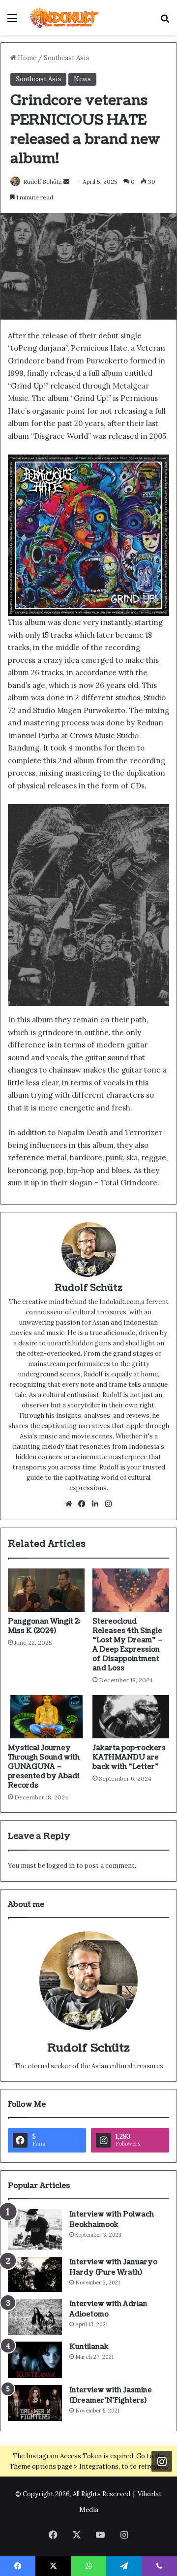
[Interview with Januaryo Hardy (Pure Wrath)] (35, 2275)
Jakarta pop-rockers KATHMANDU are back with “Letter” (129, 1757)
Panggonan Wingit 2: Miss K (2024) (44, 1626)
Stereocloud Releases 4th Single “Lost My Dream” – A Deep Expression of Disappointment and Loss (128, 1645)
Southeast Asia (66, 58)
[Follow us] (162, 2461)
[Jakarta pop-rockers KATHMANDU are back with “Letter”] (131, 1717)
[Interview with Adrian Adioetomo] (35, 2317)
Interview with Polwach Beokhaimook (112, 2219)
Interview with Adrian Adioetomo (108, 2309)
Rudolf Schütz (43, 181)
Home (26, 58)
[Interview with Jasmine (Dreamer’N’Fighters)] (35, 2403)
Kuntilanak (89, 2347)
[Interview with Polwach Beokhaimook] (35, 2230)
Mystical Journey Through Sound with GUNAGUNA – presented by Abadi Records (44, 1767)
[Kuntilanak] (35, 2360)
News (82, 79)
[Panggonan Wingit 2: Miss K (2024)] (46, 1590)
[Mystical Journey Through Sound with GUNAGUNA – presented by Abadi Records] (46, 1717)
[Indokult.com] (64, 17)
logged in (61, 1866)
